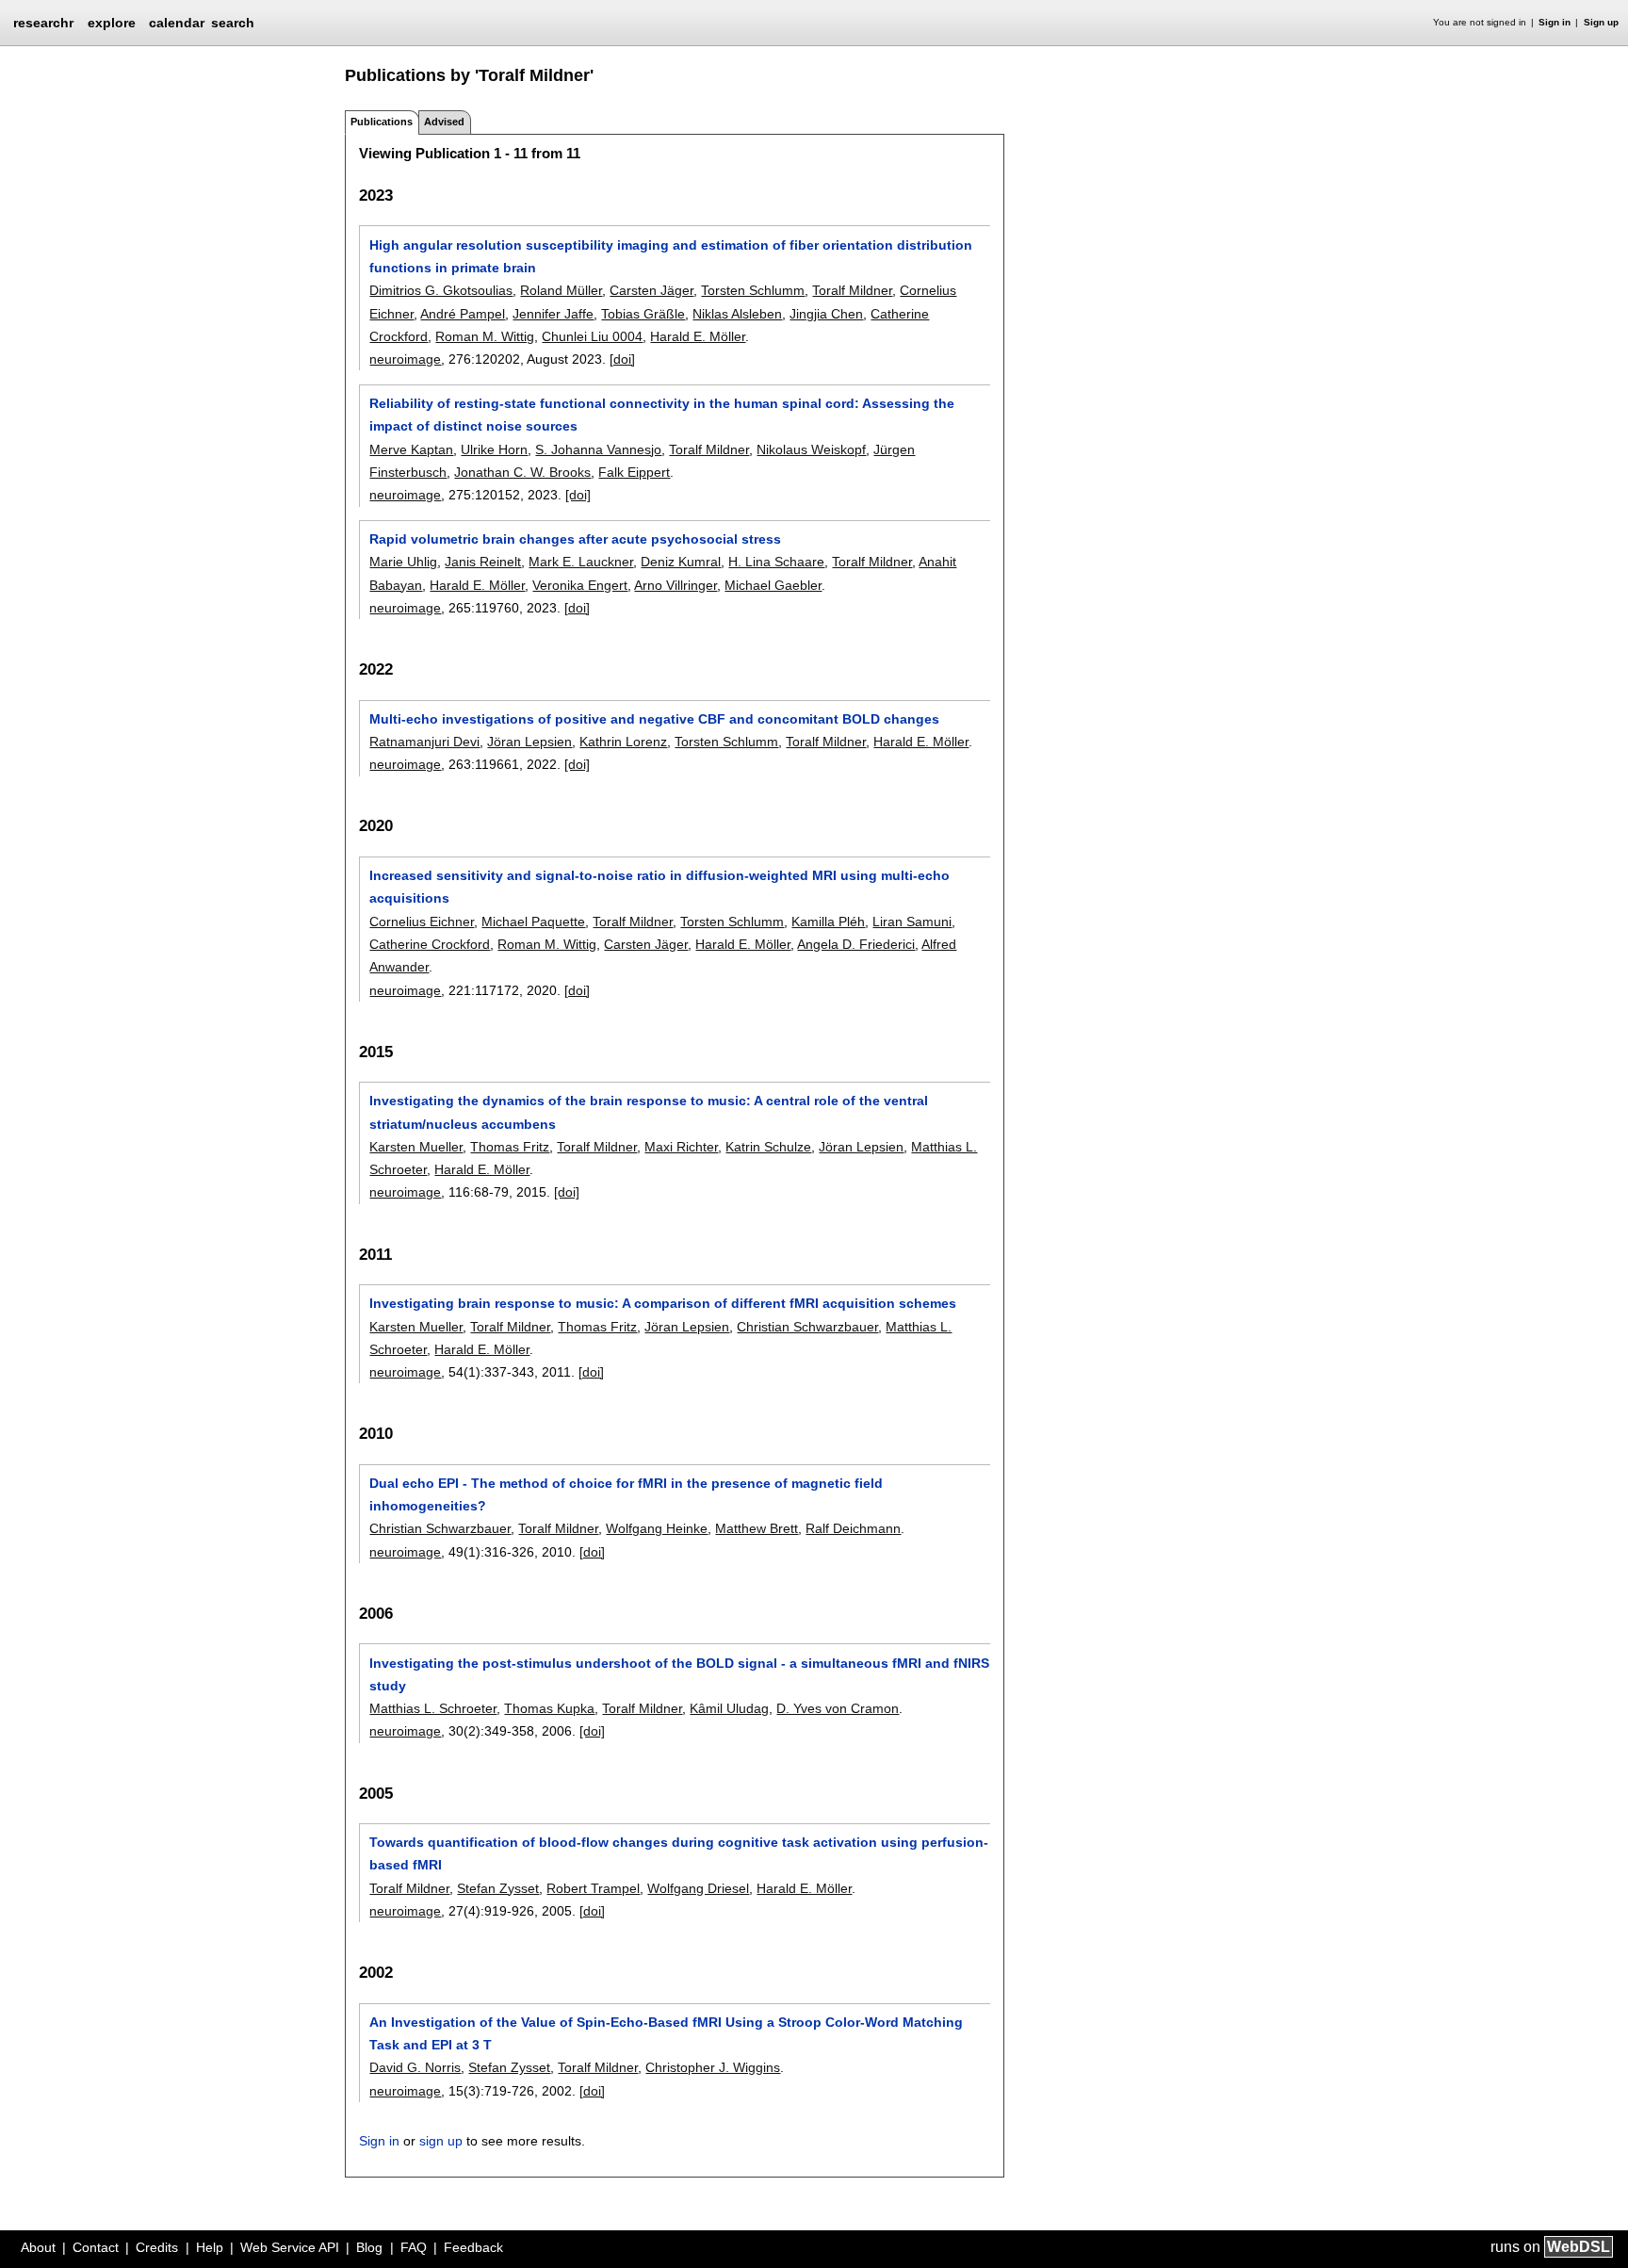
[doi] (622, 359)
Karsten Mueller (416, 1147)
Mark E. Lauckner (581, 562)
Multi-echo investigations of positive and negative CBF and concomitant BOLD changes (654, 719)
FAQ (414, 2247)
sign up (441, 2141)
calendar (177, 23)
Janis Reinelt (483, 562)
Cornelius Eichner (422, 922)
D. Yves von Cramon (838, 1708)
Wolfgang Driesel (698, 1888)
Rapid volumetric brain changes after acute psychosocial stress (575, 539)
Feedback (473, 2247)
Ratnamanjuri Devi (424, 742)
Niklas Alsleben (737, 314)
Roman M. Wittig (485, 336)
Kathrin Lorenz (623, 742)
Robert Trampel (593, 1888)
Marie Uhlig (403, 562)
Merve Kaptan (411, 449)
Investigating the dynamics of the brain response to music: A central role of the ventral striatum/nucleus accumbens (649, 1112)
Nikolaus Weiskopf (811, 449)
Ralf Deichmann (853, 1528)
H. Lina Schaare (776, 562)
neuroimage (405, 359)
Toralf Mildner (852, 290)
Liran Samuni (912, 922)
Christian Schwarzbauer (807, 1327)
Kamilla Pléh (828, 922)
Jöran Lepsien (529, 742)
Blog (369, 2247)
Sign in (1555, 22)
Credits (157, 2247)
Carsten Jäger (651, 290)
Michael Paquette (533, 922)
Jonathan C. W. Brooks (522, 472)
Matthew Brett (757, 1528)
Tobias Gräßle (643, 314)
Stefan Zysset (498, 1888)
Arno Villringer (676, 585)
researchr (43, 22)
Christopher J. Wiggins (713, 2067)
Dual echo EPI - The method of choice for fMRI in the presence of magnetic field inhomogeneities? (626, 1494)
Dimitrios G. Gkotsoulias (441, 290)
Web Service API (290, 2247)
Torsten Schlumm (753, 290)
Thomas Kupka (549, 1708)
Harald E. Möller (698, 336)
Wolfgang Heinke (657, 1528)
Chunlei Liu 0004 (592, 336)
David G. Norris (415, 2067)
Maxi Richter (681, 1147)
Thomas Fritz (510, 1147)
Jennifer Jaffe (553, 314)
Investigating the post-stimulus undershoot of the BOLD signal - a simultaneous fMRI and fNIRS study (679, 1674)
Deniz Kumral (681, 562)
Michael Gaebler (773, 585)
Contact (96, 2247)
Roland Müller (561, 290)
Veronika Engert (580, 585)
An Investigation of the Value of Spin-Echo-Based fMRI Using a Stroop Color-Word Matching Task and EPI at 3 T (666, 2033)
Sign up (1601, 22)
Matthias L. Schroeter (433, 1708)
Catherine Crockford (430, 944)
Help (210, 2247)
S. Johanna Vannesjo (598, 449)
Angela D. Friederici (856, 944)
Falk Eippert (634, 472)
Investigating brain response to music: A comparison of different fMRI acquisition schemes (663, 1303)
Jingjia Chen (826, 314)
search (233, 23)
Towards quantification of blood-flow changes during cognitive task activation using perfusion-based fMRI (679, 1853)
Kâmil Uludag (729, 1708)
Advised (444, 122)
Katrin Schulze (768, 1147)
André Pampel (463, 314)
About (38, 2247)
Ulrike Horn (494, 449)
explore (112, 23)
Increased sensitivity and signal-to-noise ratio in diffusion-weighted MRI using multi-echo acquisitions (659, 887)
